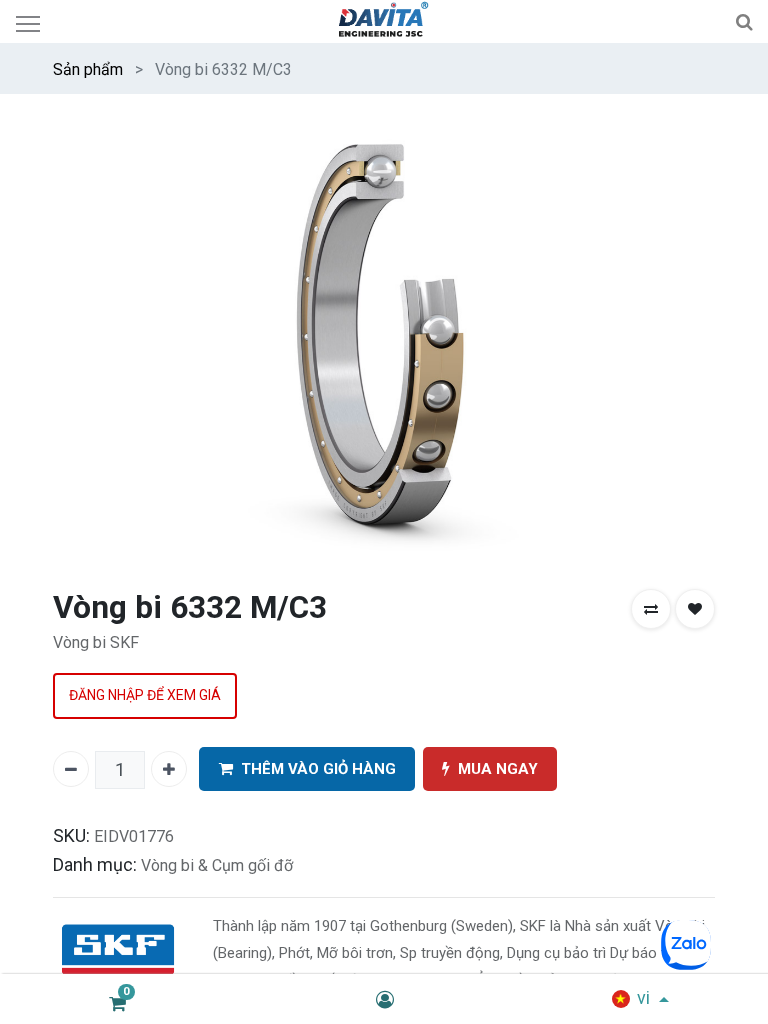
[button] (651, 609)
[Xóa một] (71, 769)
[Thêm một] (169, 769)
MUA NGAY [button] (498, 769)
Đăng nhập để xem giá (145, 695)
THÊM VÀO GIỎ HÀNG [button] (318, 769)
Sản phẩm (88, 69)
